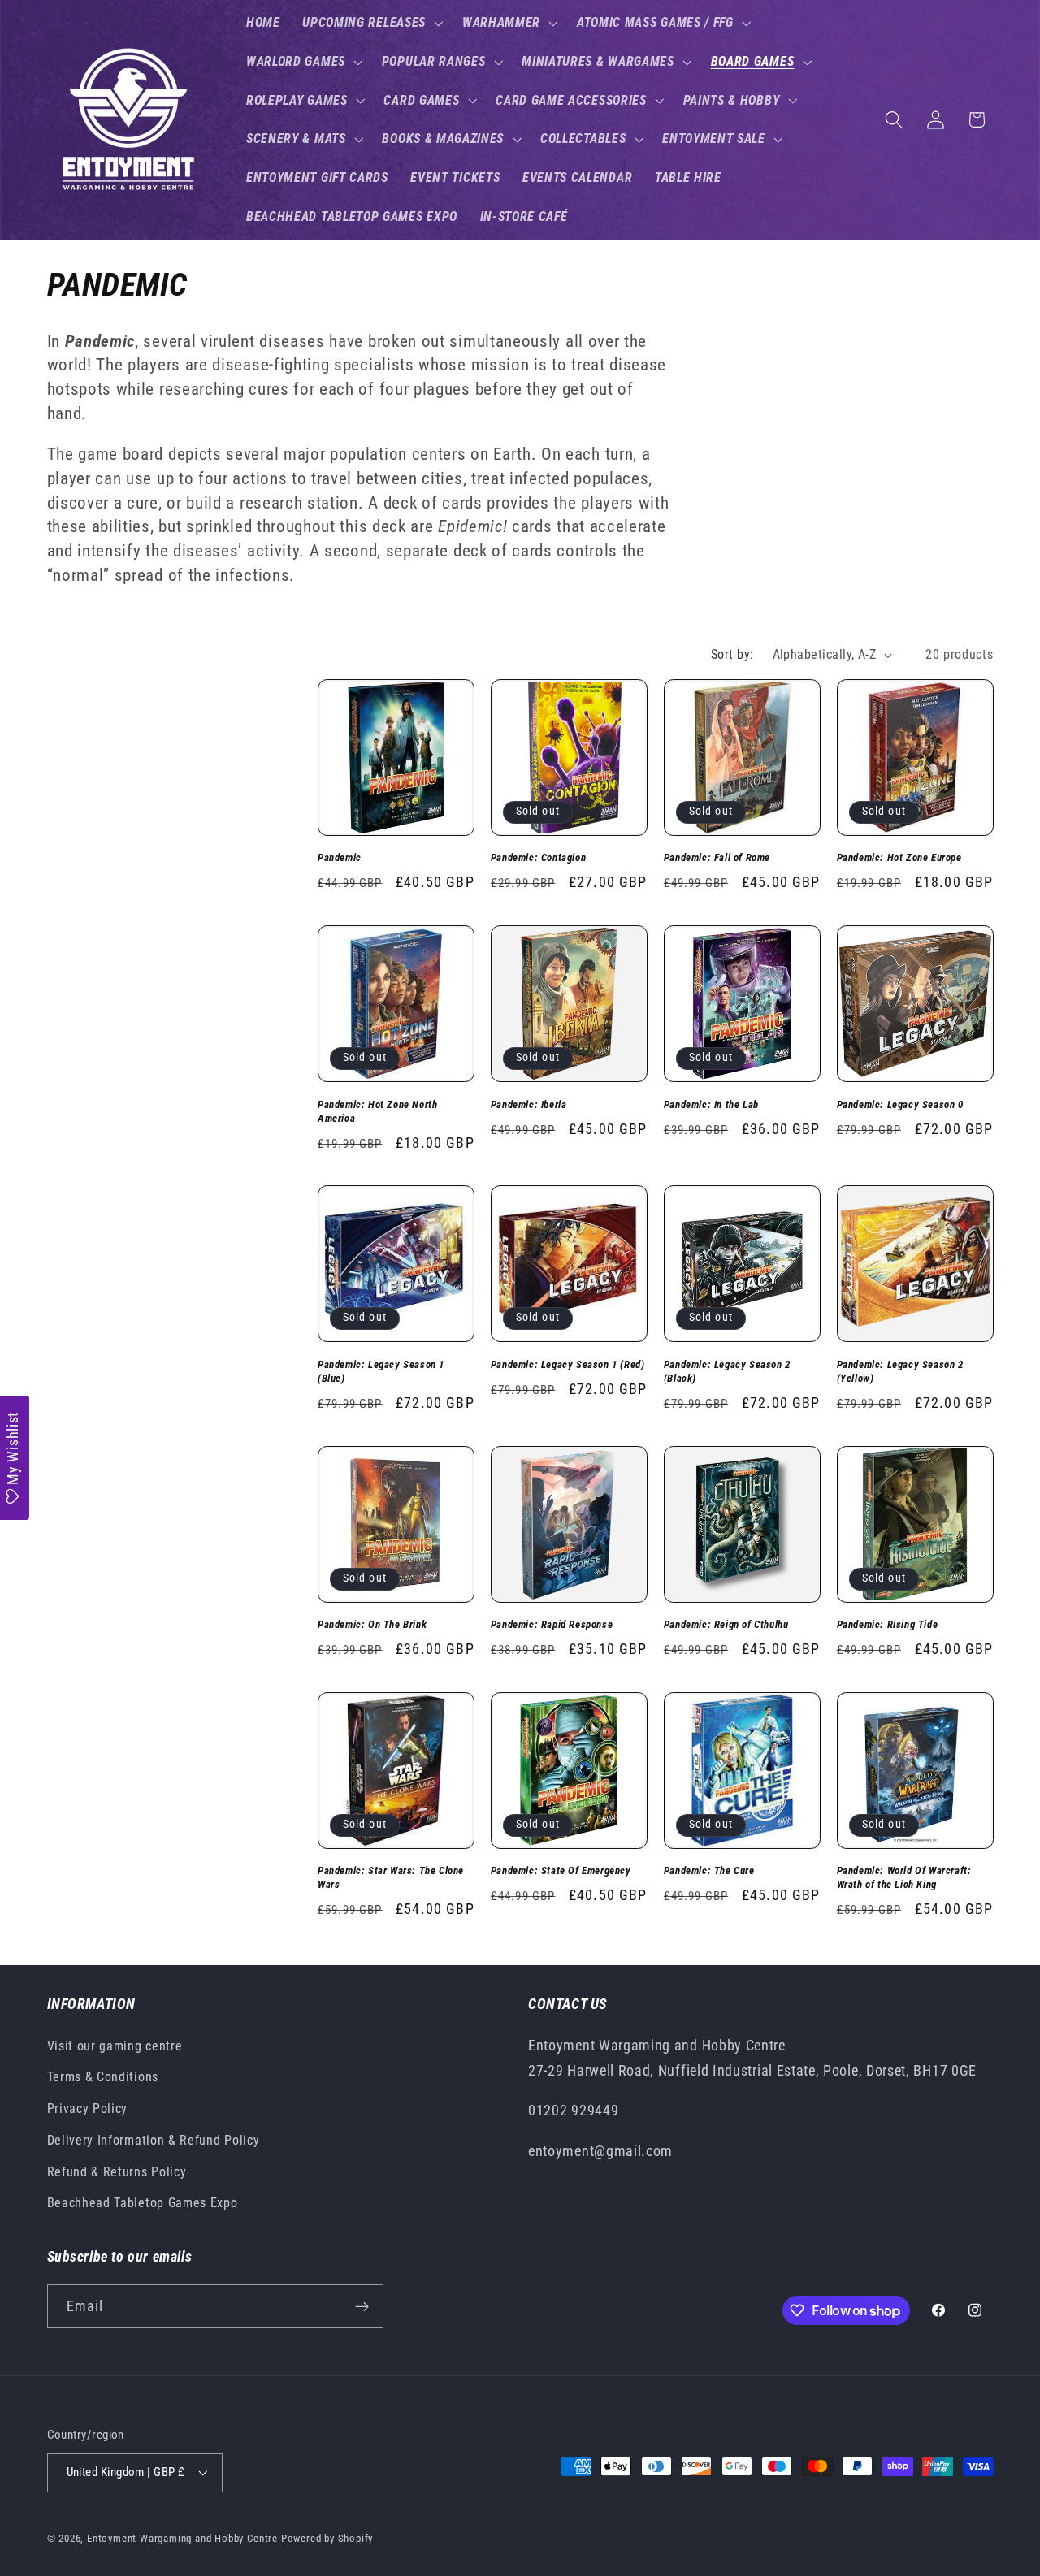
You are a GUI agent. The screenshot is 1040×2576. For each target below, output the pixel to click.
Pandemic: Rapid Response (552, 1624)
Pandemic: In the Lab (711, 1104)
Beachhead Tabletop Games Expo (143, 2204)
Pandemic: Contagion (538, 857)
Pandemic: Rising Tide (888, 1624)
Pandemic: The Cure (709, 1870)
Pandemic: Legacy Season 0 (900, 1104)
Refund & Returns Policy (117, 2172)
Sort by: (732, 654)
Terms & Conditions (103, 2077)
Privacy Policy (88, 2108)
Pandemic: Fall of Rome (717, 857)
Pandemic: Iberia (529, 1104)
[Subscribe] (362, 2307)
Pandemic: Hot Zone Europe (899, 857)
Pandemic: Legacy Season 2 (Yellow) (900, 1371)
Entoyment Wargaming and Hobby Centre (182, 2538)
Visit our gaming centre (115, 2046)
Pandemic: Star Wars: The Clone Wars (391, 1877)
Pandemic (340, 857)
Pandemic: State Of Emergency (561, 1870)
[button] (371, 23)
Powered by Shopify (327, 2538)
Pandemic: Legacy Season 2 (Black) (727, 1371)
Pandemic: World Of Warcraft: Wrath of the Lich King (904, 1877)
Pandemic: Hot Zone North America (377, 1111)
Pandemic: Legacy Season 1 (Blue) (381, 1371)
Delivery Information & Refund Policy (154, 2140)
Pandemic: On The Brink (372, 1624)
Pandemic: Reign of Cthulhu (726, 1624)
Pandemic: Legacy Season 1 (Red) (568, 1364)
